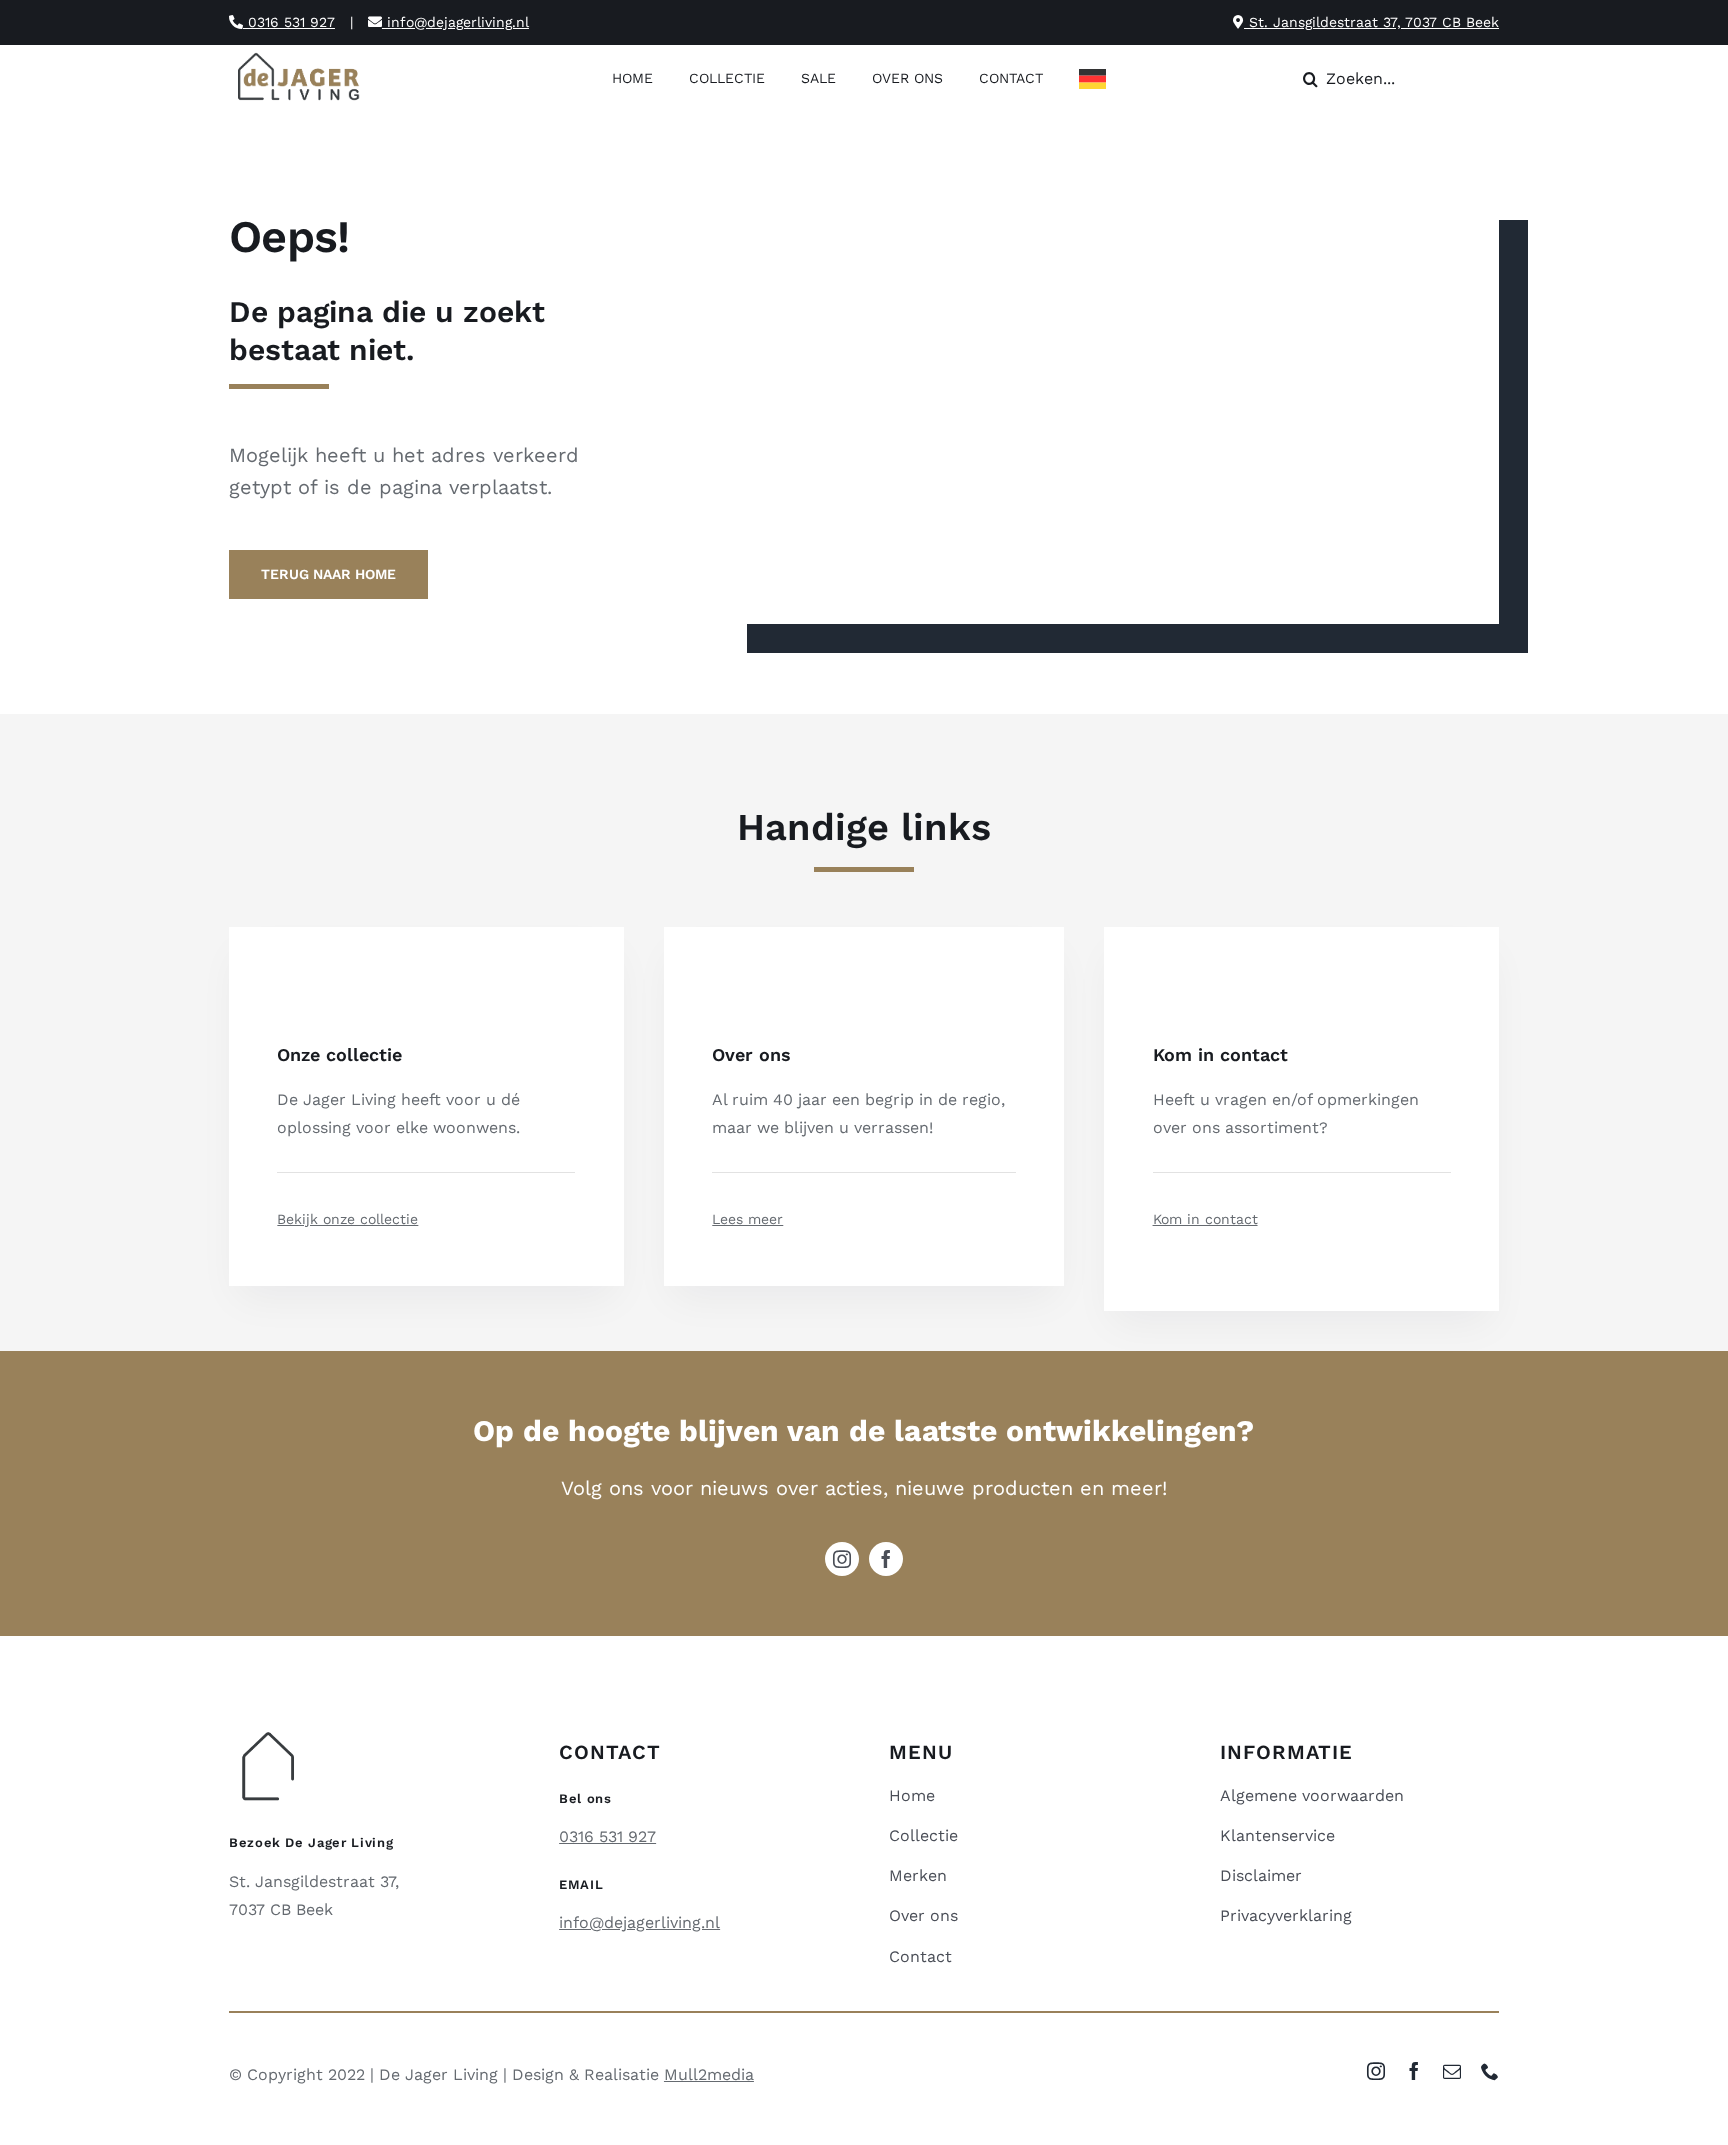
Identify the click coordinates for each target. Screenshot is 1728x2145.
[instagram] (842, 1559)
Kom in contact (1205, 1219)
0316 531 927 (289, 22)
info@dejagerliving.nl (455, 22)
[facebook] (886, 1559)
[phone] (1490, 2071)
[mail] (1452, 2071)
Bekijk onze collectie (347, 1219)
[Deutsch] (1097, 80)
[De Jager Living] (299, 55)
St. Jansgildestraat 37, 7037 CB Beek (1371, 22)
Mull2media (709, 2074)
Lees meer (747, 1219)
